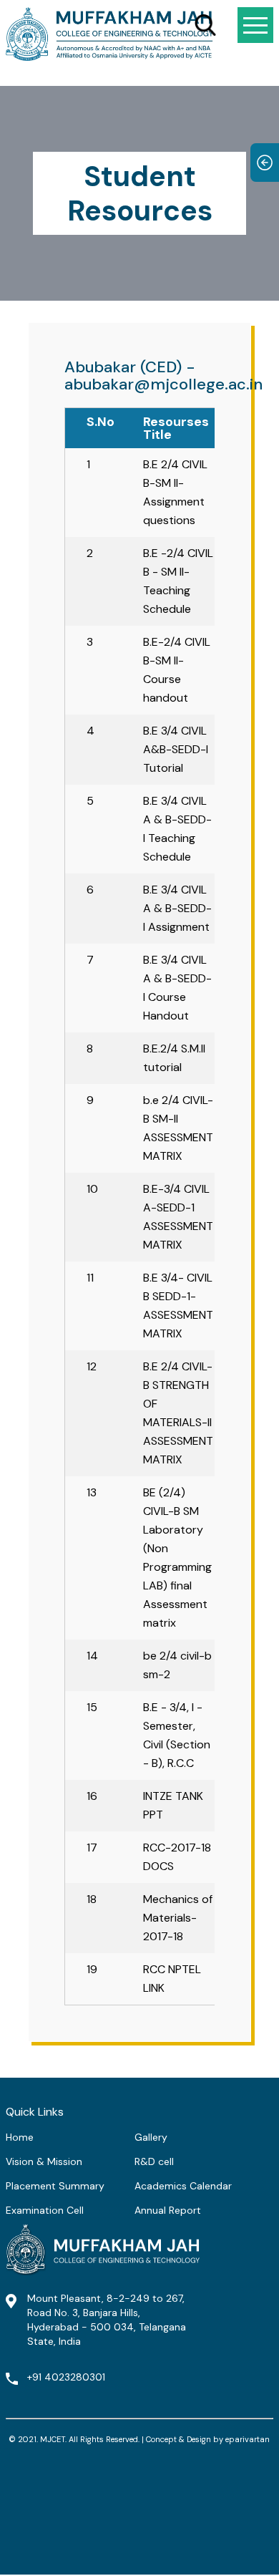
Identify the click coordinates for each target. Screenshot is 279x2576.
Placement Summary (55, 2186)
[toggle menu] (255, 25)
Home (20, 2137)
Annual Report (168, 2210)
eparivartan (248, 2439)
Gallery (151, 2137)
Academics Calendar (183, 2186)
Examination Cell (45, 2210)
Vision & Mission (44, 2161)
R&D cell (154, 2161)
